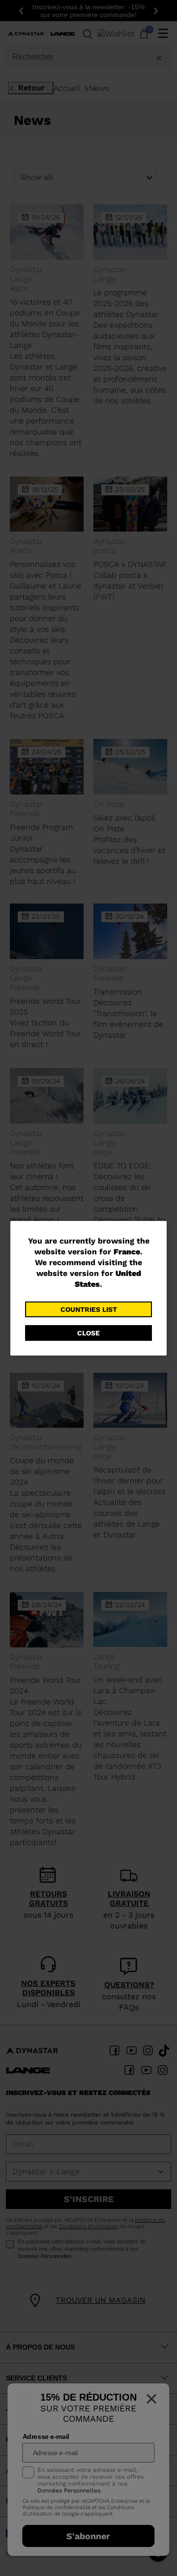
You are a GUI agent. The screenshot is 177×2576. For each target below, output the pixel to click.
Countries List (89, 1309)
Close (88, 1333)
